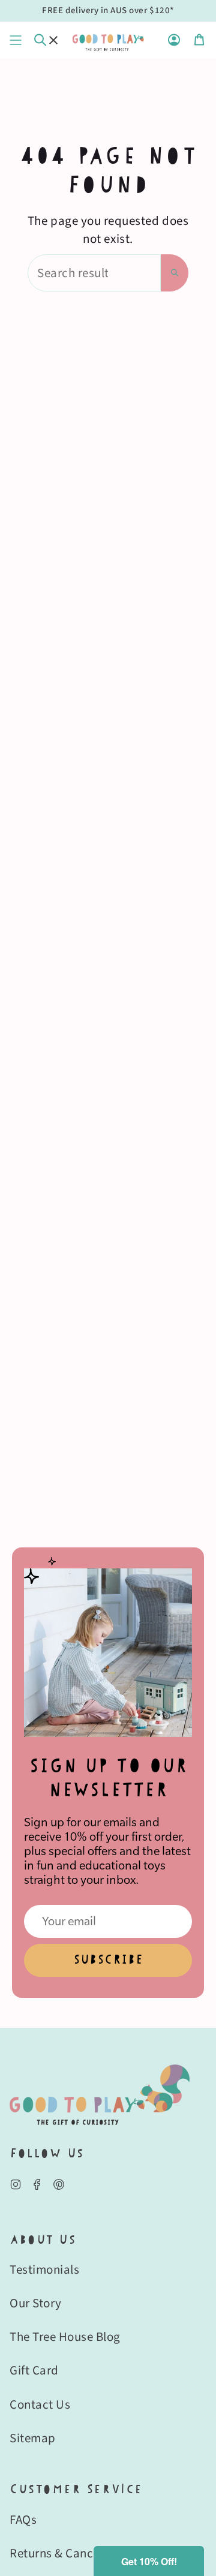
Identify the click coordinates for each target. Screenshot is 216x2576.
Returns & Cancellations (75, 2553)
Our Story (36, 2303)
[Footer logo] (100, 2095)
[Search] (175, 273)
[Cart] (199, 40)
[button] (149, 2561)
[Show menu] (16, 40)
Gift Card (34, 2370)
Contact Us (40, 2404)
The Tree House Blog (65, 2337)
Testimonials (44, 2270)
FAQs (23, 2520)
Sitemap (33, 2438)
